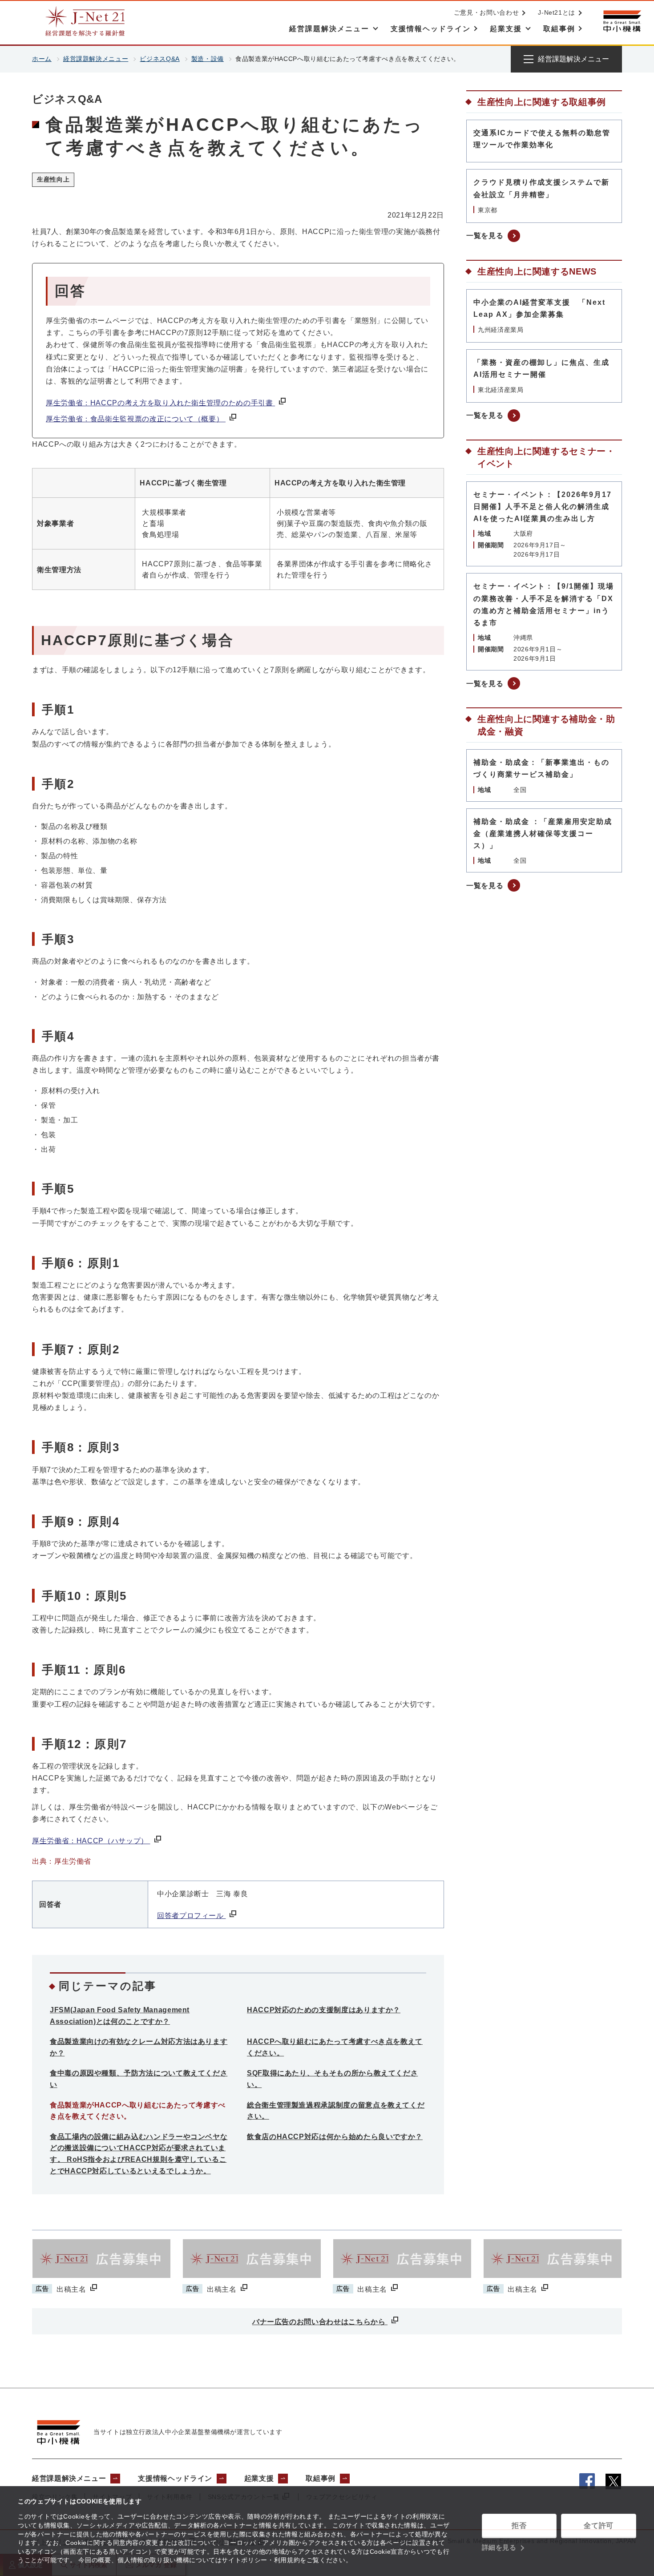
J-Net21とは (557, 12)
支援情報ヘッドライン (175, 2478)
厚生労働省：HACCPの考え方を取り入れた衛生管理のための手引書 (160, 403)
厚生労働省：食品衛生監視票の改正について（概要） (136, 419)
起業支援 (259, 2478)
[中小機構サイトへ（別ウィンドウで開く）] (622, 21)
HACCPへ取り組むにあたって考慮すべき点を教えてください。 (335, 2047)
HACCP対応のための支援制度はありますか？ (324, 2010)
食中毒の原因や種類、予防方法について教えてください (139, 2079)
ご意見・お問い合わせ (486, 12)
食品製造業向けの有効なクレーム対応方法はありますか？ (139, 2047)
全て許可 (599, 2526)
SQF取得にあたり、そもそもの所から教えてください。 (332, 2079)
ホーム (42, 59)
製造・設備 (208, 59)
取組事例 (321, 2478)
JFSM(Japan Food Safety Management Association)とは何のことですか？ (120, 2016)
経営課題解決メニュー (96, 59)
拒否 (519, 2526)
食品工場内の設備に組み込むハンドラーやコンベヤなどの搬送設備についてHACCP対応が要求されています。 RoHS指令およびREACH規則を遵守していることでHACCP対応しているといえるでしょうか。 (139, 2154)
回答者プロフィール (191, 1916)
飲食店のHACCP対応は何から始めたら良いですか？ (335, 2137)
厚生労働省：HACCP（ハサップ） (91, 1841)
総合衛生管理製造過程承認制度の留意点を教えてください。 (336, 2111)
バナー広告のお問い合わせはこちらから (320, 2322)
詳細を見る (499, 2547)
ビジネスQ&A (159, 59)
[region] (238, 529)
